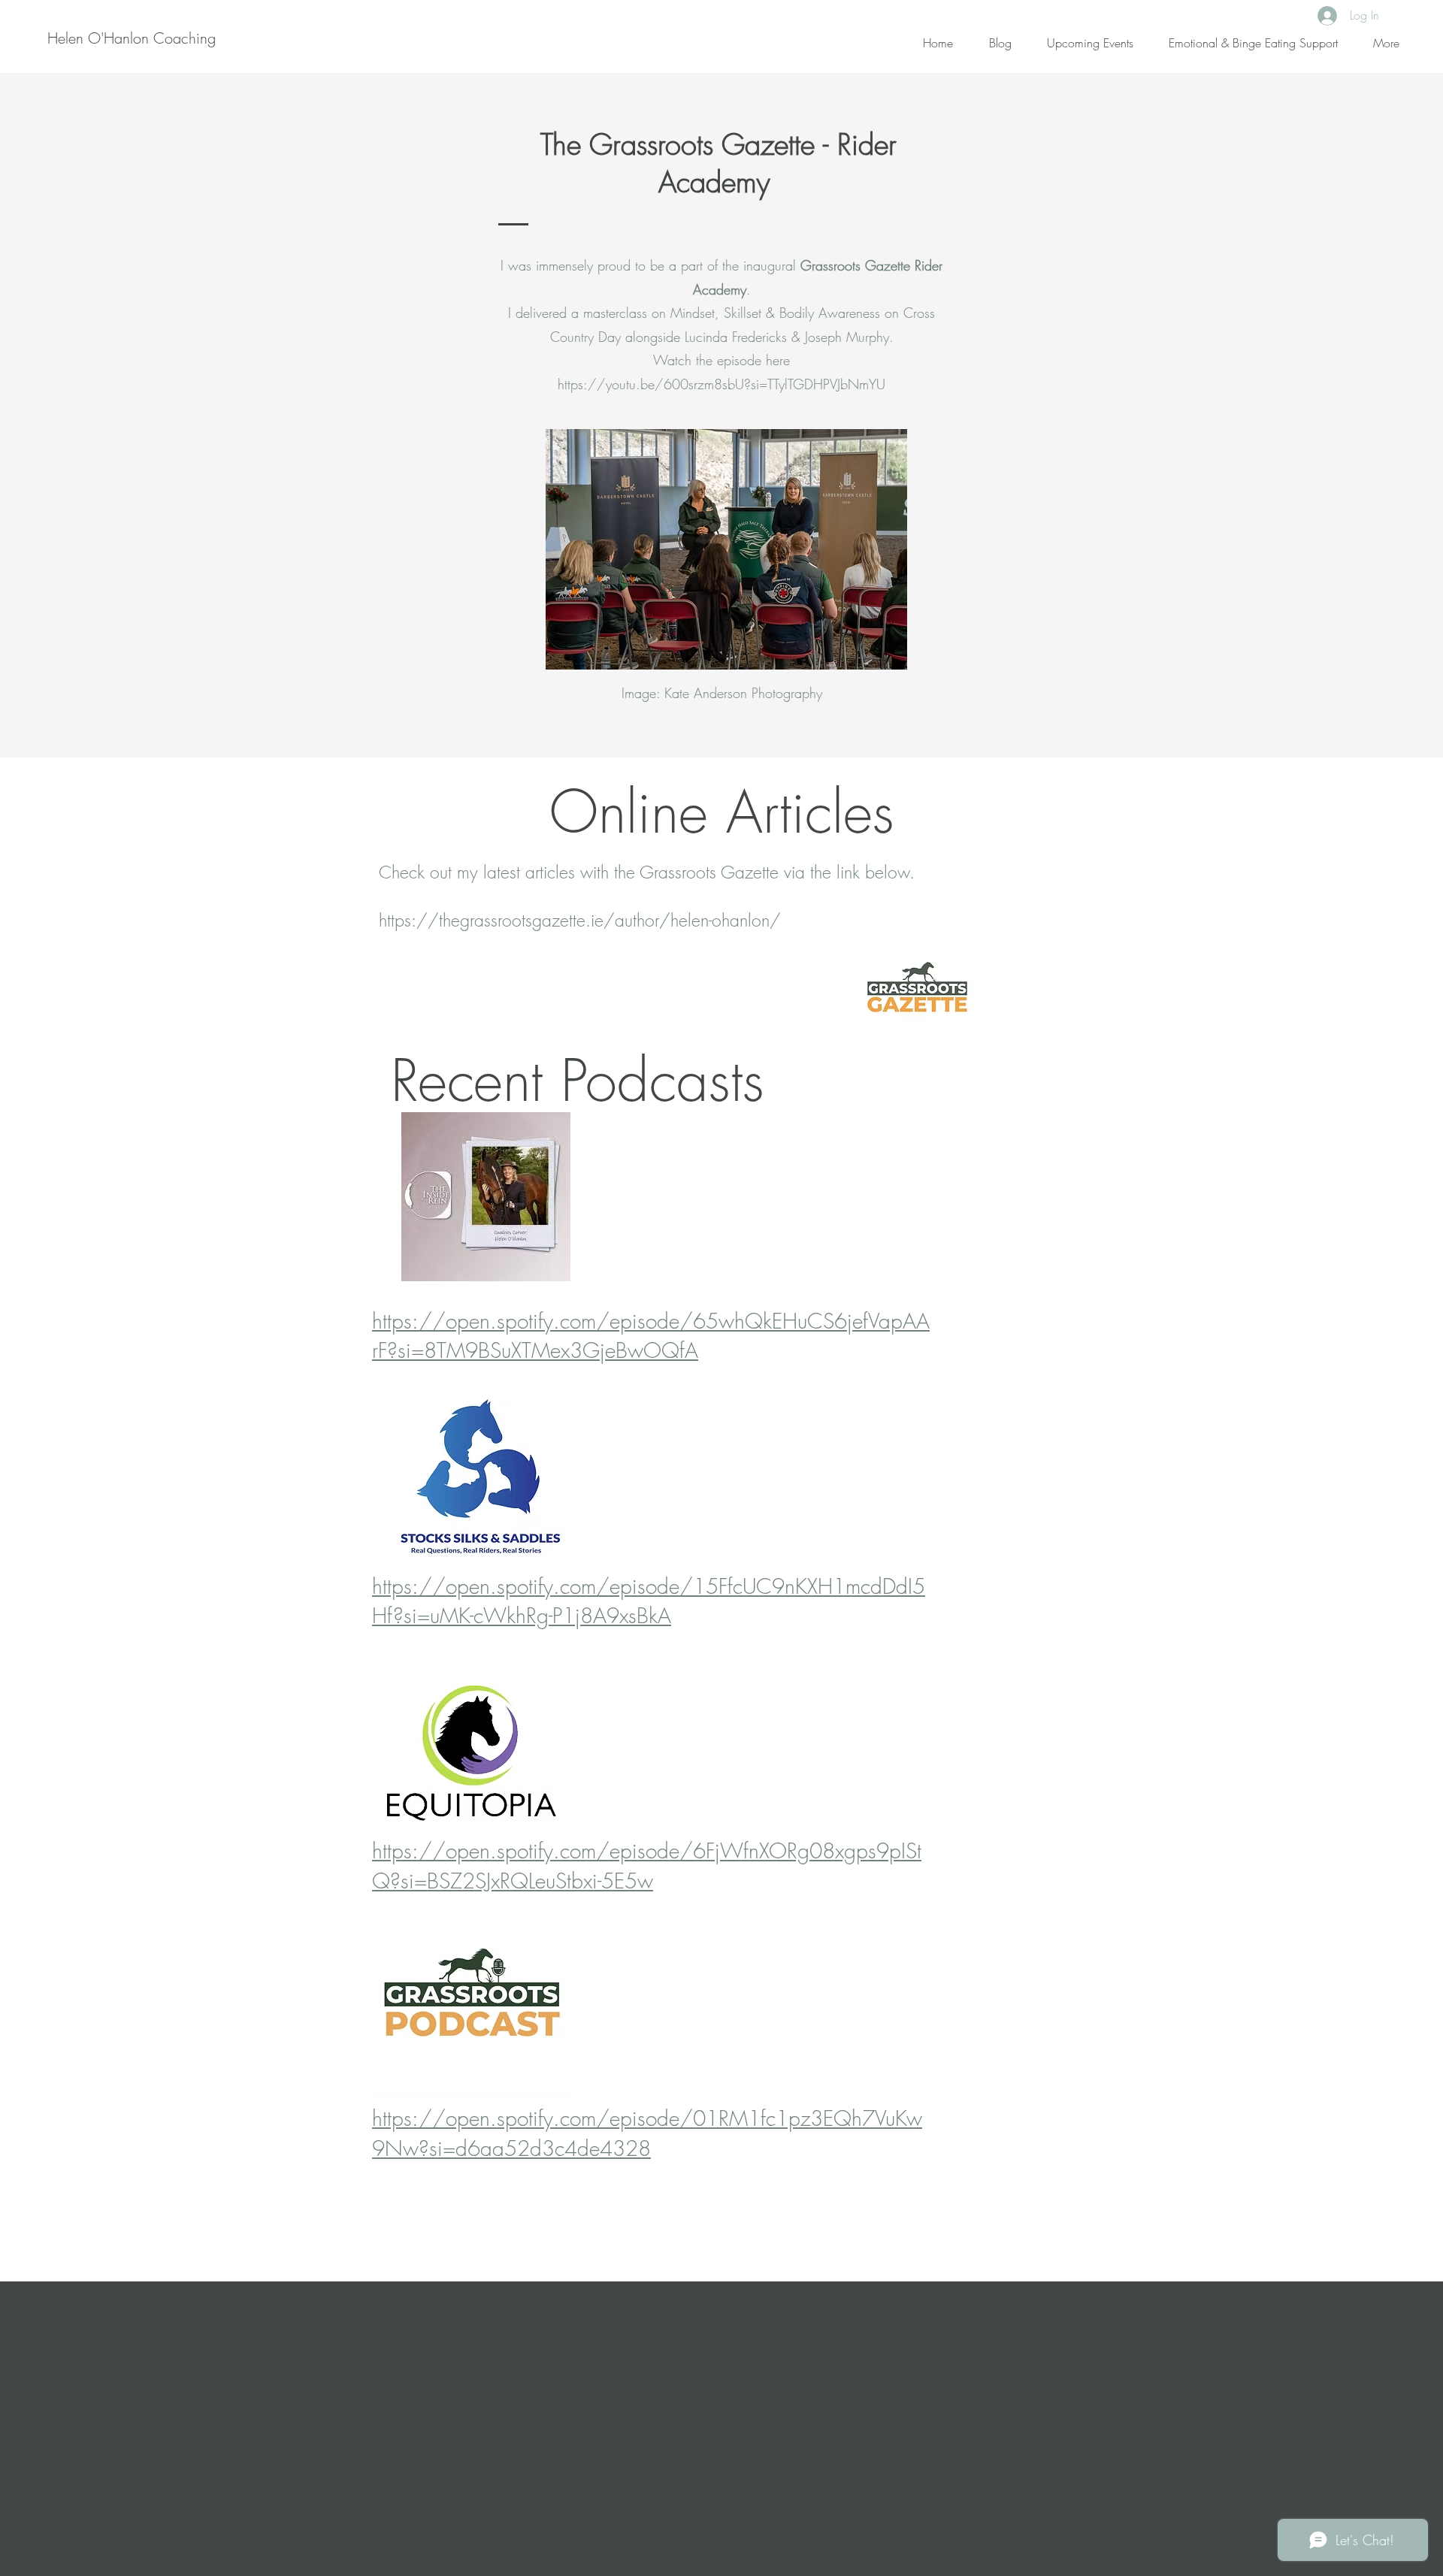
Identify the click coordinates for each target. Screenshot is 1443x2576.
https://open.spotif (458, 1321)
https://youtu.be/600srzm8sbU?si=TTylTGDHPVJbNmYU (721, 384)
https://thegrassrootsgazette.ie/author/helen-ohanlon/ (580, 920)
